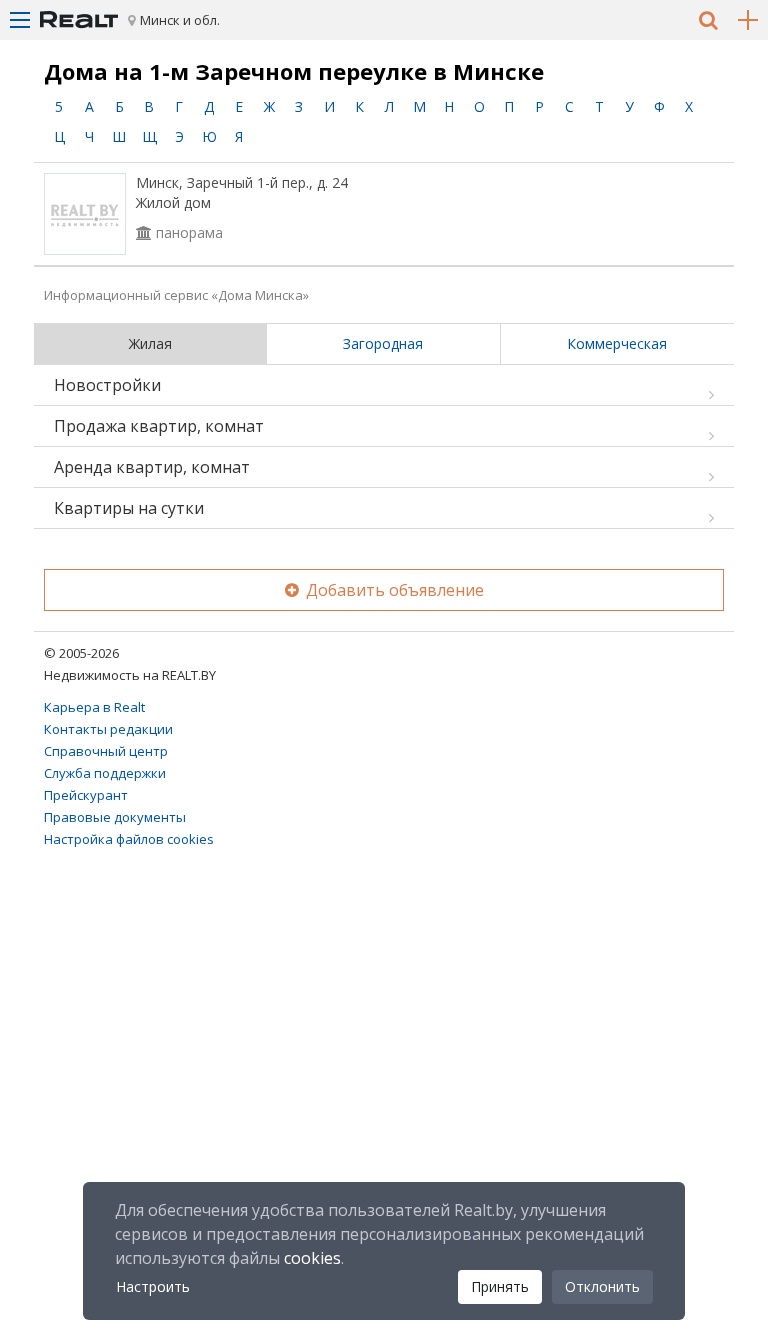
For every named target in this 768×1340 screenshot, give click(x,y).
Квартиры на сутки (129, 508)
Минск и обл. (180, 20)
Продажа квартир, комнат (159, 426)
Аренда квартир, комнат (152, 467)
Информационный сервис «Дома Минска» (176, 295)
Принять (500, 1286)
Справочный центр (106, 751)
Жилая (150, 343)
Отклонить (602, 1286)
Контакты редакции (108, 729)
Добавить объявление (393, 590)
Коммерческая (617, 343)
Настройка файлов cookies (129, 839)
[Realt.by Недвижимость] (79, 20)
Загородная (383, 343)
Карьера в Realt (94, 707)
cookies (312, 1258)
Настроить (153, 1286)
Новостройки (107, 385)
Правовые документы (115, 817)
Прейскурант (86, 795)
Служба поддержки (105, 773)
